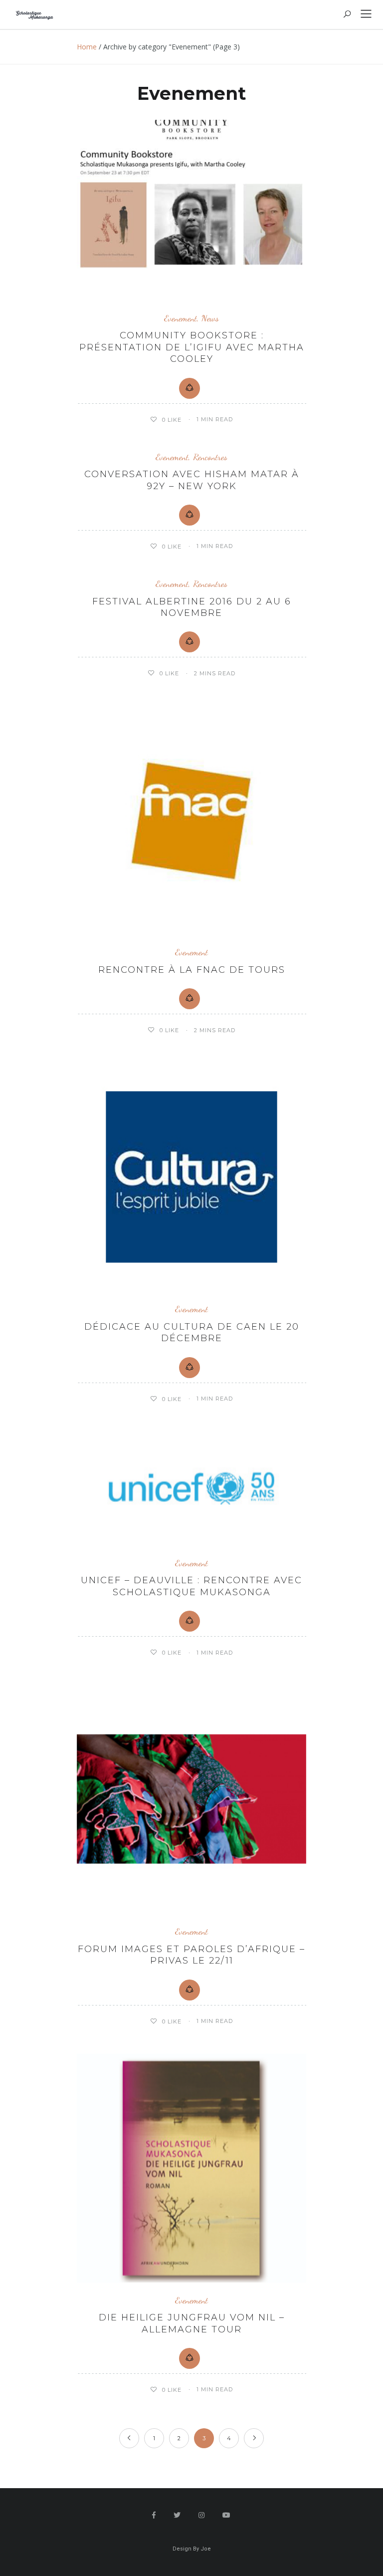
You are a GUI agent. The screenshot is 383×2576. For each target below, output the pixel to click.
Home (87, 47)
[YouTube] (227, 2515)
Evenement (181, 318)
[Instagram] (202, 2515)
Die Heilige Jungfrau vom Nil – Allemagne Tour (192, 2323)
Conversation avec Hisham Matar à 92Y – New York (192, 480)
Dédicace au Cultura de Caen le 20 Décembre (192, 1332)
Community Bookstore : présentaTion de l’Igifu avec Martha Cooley (192, 347)
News (210, 318)
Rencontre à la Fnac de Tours (192, 970)
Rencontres (210, 457)
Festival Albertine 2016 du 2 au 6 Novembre (192, 607)
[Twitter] (177, 2515)
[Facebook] (154, 2515)
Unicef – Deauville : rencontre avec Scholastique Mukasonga (191, 1586)
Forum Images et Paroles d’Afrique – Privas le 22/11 (191, 1955)
